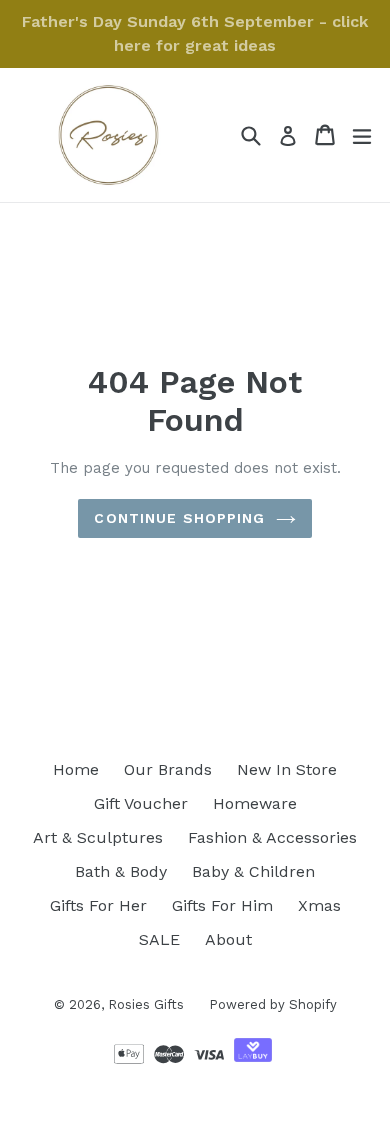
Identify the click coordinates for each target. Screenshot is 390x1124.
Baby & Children (253, 871)
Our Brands (168, 769)
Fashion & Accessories (272, 837)
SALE (159, 939)
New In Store (287, 769)
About (228, 939)
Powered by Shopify (273, 1004)
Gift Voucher (141, 803)
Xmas (319, 905)
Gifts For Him (222, 905)
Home (76, 769)
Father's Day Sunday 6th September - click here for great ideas (195, 33)
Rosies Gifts (146, 1004)
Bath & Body (121, 871)
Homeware (255, 803)
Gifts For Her (98, 905)
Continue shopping (179, 518)
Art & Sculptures (98, 837)
